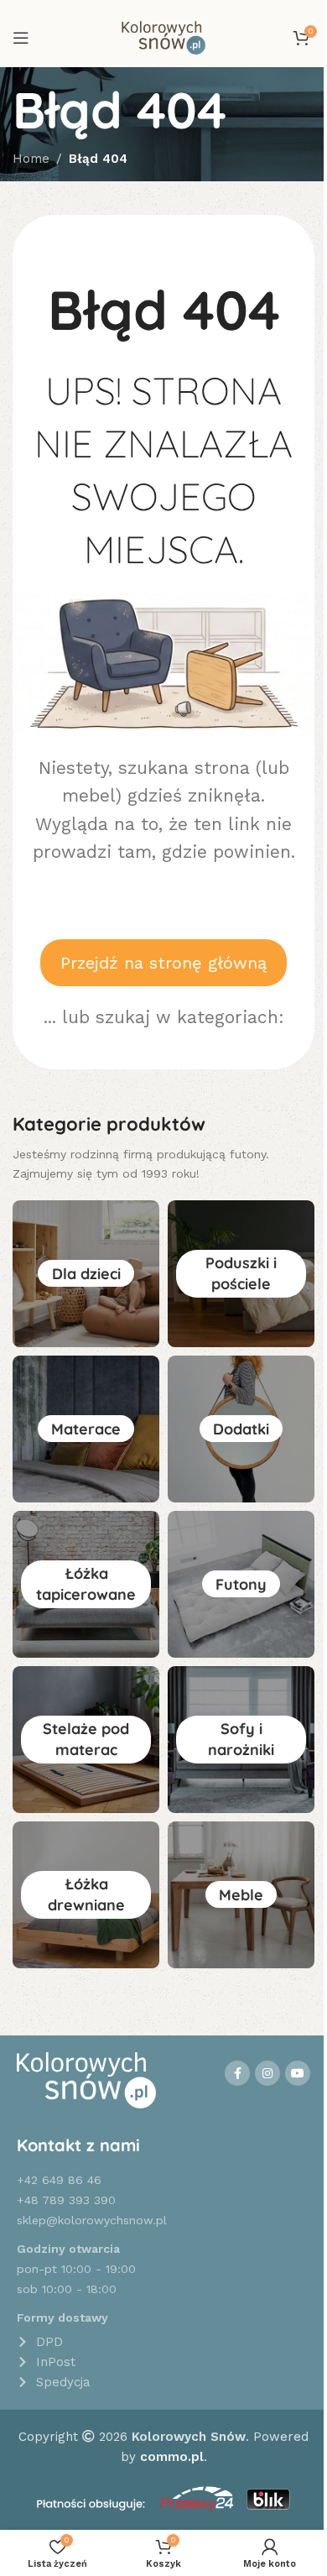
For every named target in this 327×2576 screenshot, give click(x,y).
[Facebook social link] (237, 2073)
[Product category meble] (241, 1895)
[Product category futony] (241, 1584)
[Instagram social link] (267, 2073)
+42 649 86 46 (59, 2180)
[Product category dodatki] (241, 1429)
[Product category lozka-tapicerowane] (86, 1584)
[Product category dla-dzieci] (86, 1274)
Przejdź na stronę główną (163, 963)
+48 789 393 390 (66, 2200)
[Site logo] (163, 37)
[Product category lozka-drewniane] (86, 1895)
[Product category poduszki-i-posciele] (241, 1274)
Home (31, 159)
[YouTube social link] (298, 2073)
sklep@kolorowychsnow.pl (92, 2220)
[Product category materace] (86, 1429)
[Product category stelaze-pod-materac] (86, 1740)
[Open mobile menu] (21, 38)
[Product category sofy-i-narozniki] (241, 1740)
